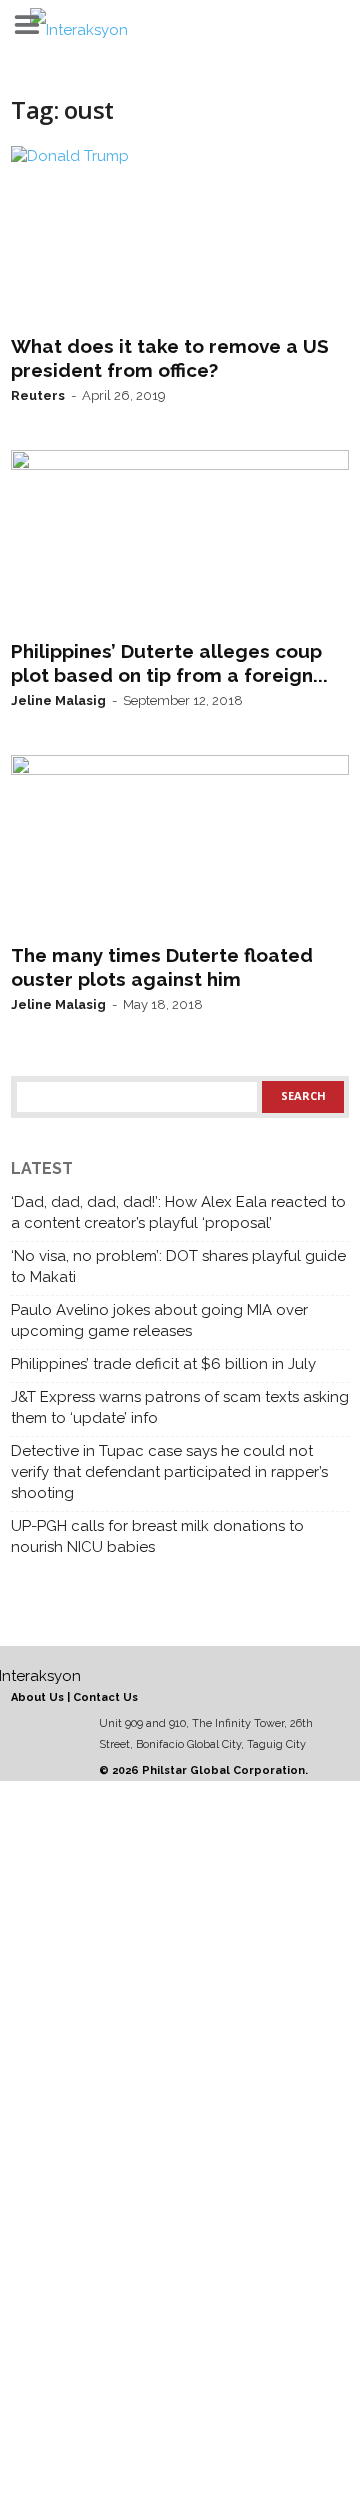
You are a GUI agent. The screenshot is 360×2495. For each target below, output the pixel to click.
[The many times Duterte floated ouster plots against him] (180, 845)
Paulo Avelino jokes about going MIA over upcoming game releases (159, 1320)
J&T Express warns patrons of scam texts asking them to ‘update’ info (180, 1407)
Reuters (38, 395)
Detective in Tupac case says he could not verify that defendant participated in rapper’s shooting (169, 1472)
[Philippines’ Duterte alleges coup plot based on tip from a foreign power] (180, 540)
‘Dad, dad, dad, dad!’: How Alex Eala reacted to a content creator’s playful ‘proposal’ (178, 1212)
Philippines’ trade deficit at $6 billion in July (163, 1364)
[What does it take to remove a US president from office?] (180, 236)
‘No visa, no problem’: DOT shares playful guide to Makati (178, 1266)
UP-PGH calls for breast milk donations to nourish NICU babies (157, 1536)
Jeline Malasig (58, 700)
